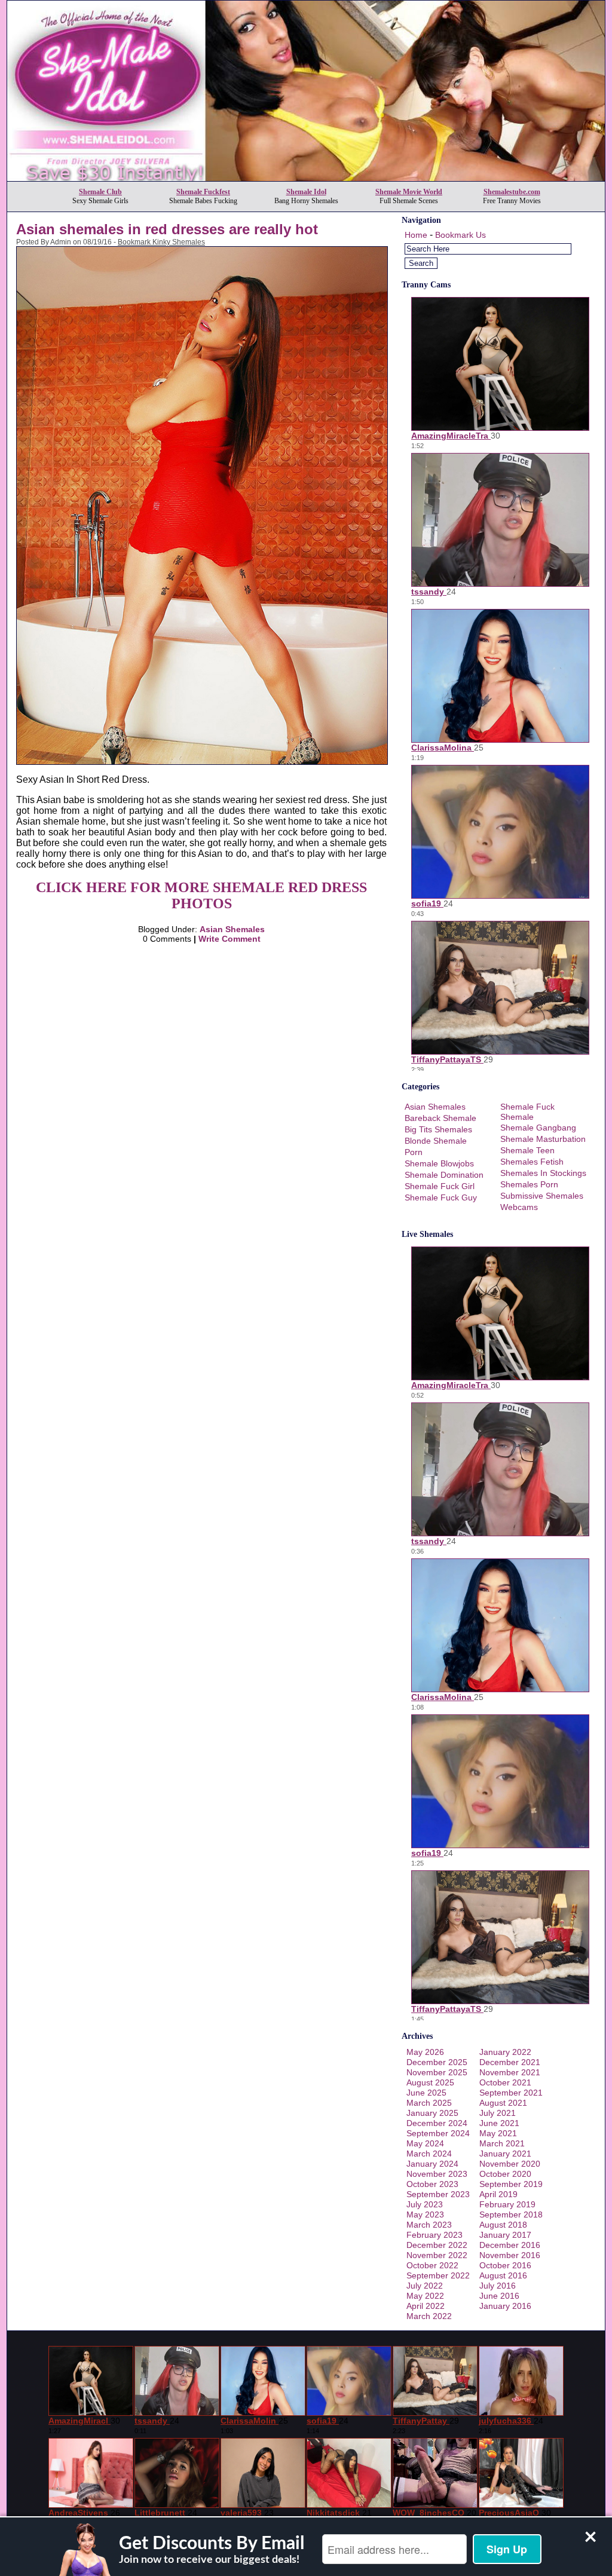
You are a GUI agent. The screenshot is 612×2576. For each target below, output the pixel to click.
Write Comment (229, 939)
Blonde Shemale (436, 1141)
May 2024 (425, 2143)
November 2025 (437, 2072)
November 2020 (510, 2164)
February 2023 (434, 2235)
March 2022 (429, 2316)
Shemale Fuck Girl (440, 1186)
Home (416, 235)
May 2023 (425, 2214)
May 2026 (425, 2052)
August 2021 (503, 2103)
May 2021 (498, 2133)
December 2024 (437, 2123)
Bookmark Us (460, 235)
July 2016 (498, 2286)
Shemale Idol (306, 192)
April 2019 (498, 2194)
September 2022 (438, 2275)
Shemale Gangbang (538, 1128)
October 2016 (505, 2265)
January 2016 (505, 2306)
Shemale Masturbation (543, 1139)
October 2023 (432, 2184)
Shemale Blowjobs (439, 1163)
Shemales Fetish (532, 1162)
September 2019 (511, 2184)
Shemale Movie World (409, 192)
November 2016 (510, 2255)
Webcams (519, 1207)
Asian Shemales (232, 929)
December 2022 (437, 2245)
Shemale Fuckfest (203, 192)
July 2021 (498, 2113)
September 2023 (438, 2194)
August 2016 (503, 2275)
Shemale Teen (527, 1150)
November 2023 (437, 2174)
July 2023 (425, 2204)
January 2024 (432, 2164)
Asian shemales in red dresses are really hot (167, 229)
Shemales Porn (529, 1184)
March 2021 (502, 2143)
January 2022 (505, 2052)
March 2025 (429, 2103)
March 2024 (429, 2154)
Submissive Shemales (542, 1196)
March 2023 (429, 2225)
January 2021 (505, 2154)
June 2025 (426, 2093)
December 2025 (437, 2062)
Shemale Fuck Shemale (527, 1112)
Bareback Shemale (440, 1118)
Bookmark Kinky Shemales (161, 242)
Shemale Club (100, 192)
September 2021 (511, 2093)
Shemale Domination (444, 1175)
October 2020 (505, 2174)
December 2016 (510, 2245)
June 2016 (499, 2296)
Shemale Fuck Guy (441, 1197)
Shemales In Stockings (543, 1173)
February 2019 (507, 2204)
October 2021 (505, 2082)
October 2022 (432, 2265)
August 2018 (503, 2225)
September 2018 (511, 2214)
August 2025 (430, 2082)
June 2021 (499, 2123)
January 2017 (505, 2235)
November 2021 (510, 2072)
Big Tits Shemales (438, 1129)
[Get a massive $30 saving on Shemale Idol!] (306, 178)
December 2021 (510, 2062)
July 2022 (425, 2286)
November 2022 (437, 2255)
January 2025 (432, 2113)
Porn (414, 1152)
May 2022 (425, 2296)
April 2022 (426, 2306)
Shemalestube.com (512, 192)
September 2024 (438, 2133)
